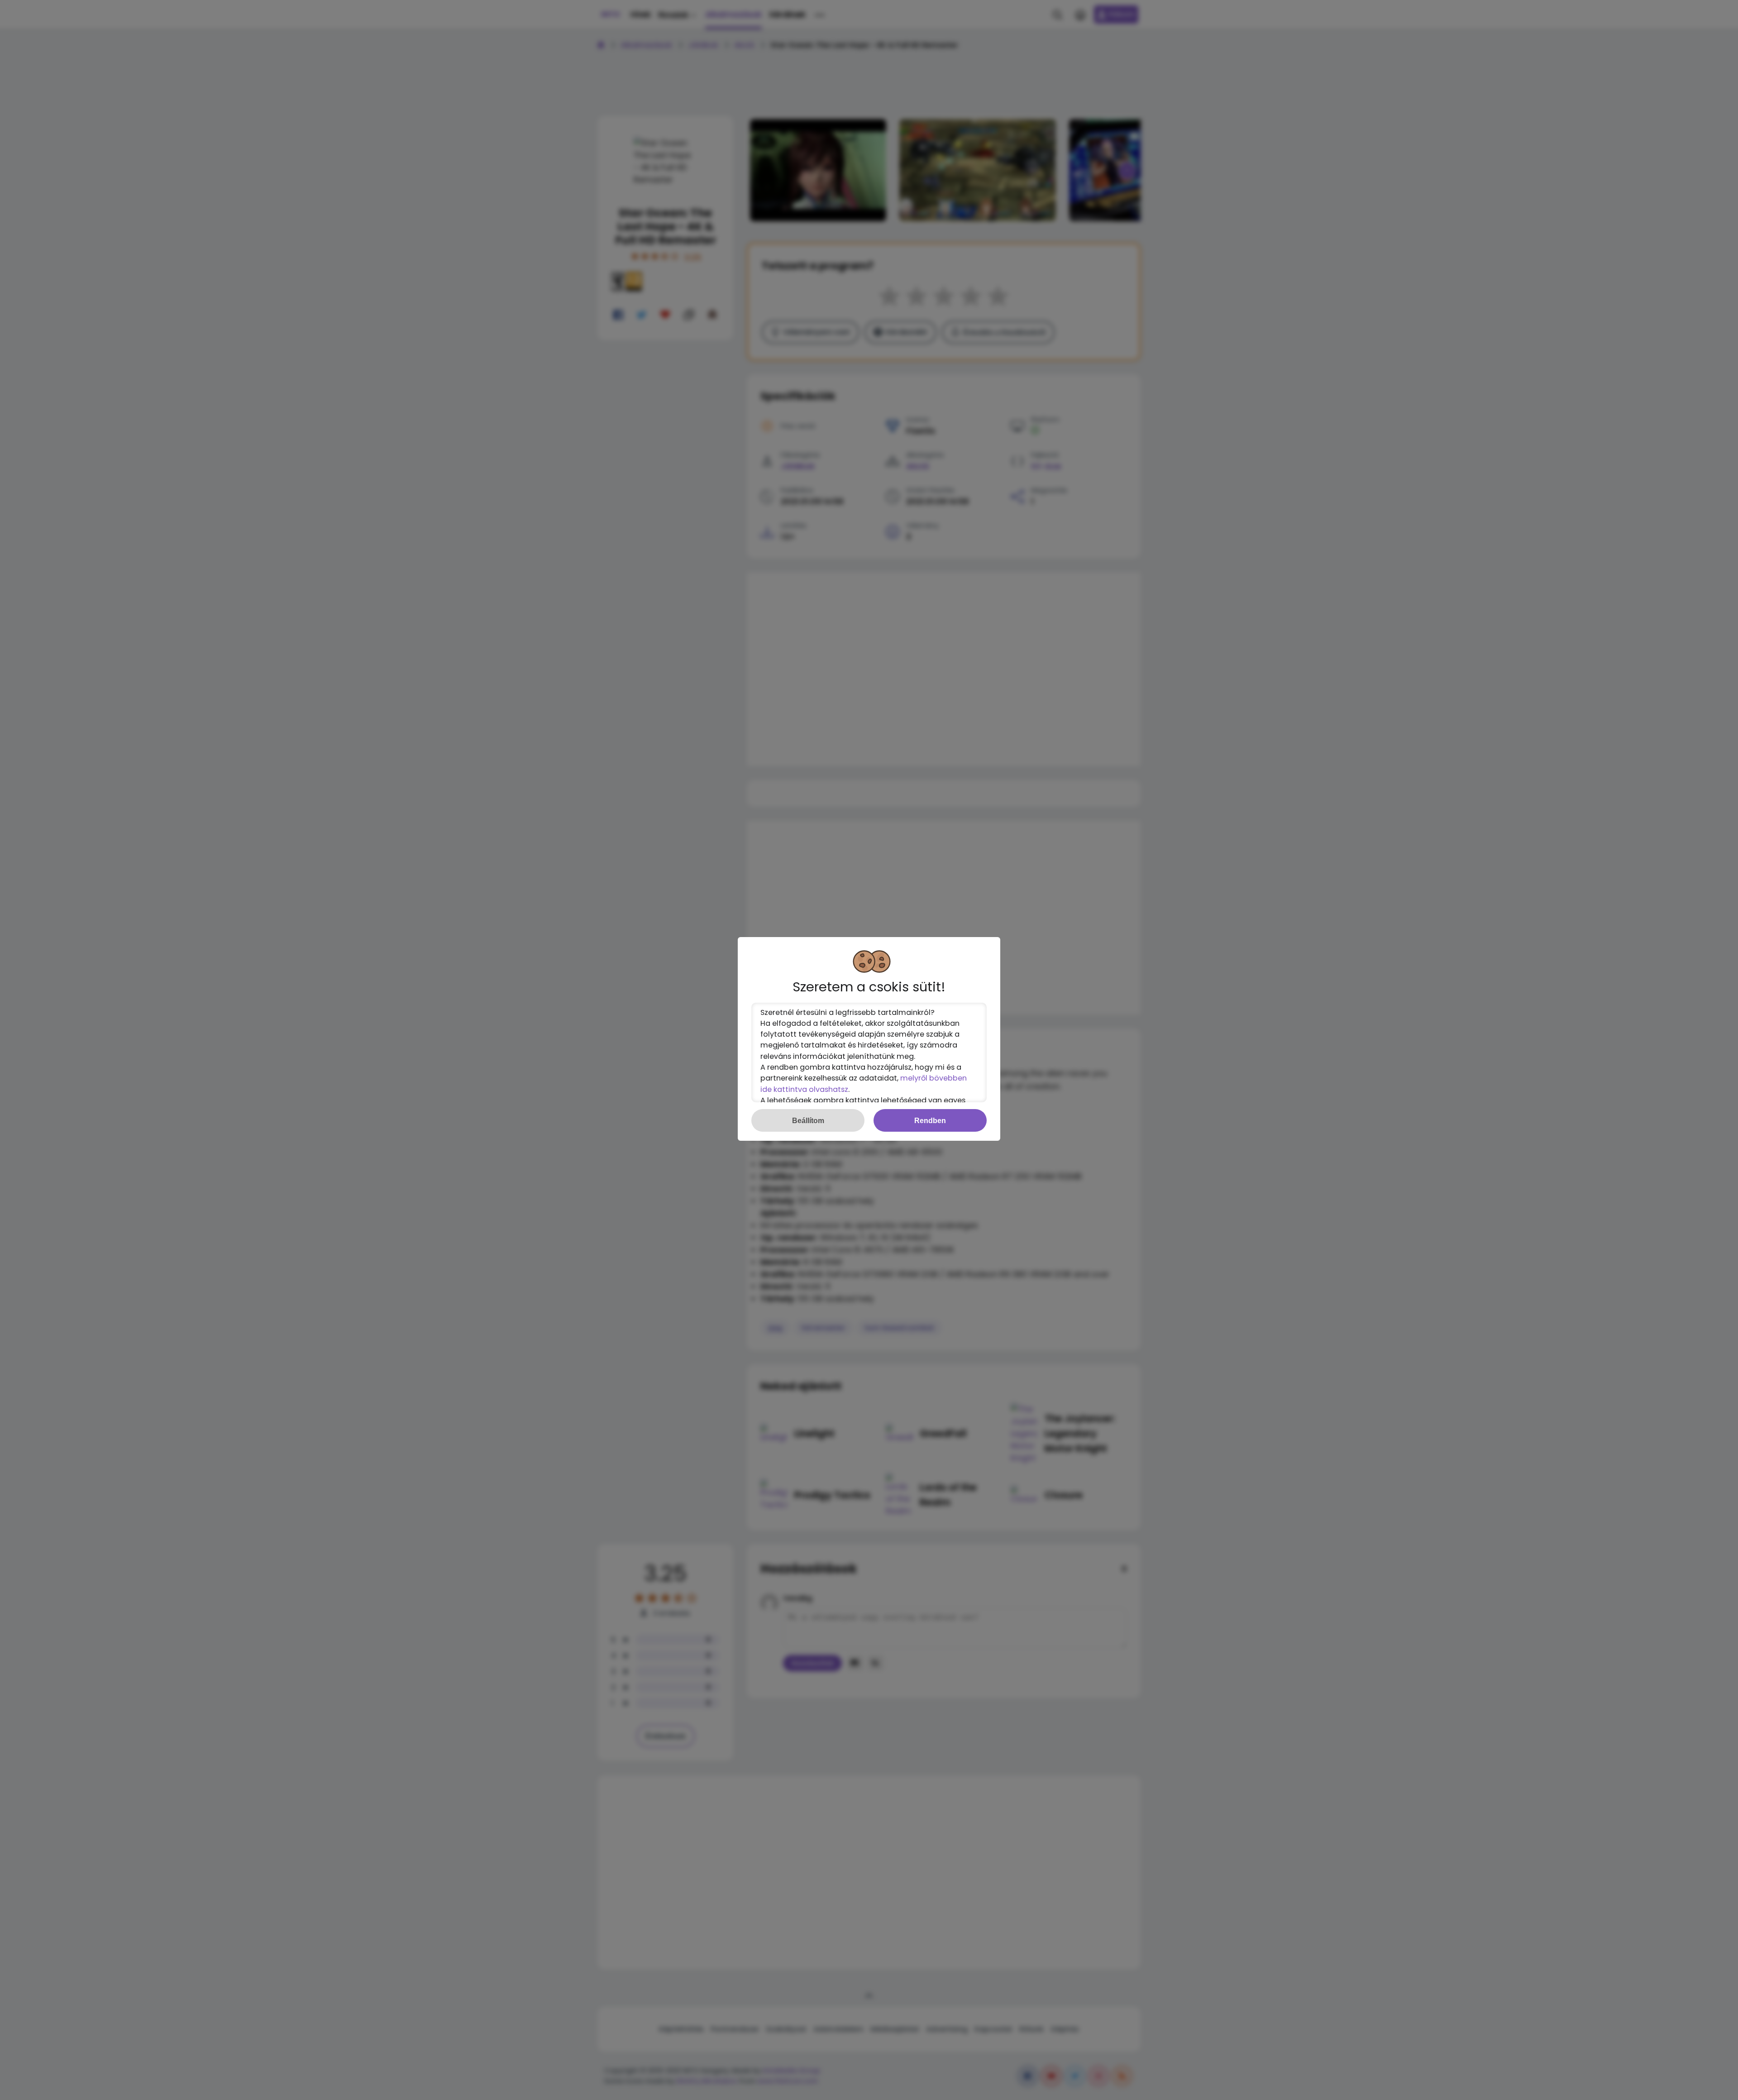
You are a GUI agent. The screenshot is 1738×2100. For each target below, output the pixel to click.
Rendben (930, 1120)
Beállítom (808, 1120)
